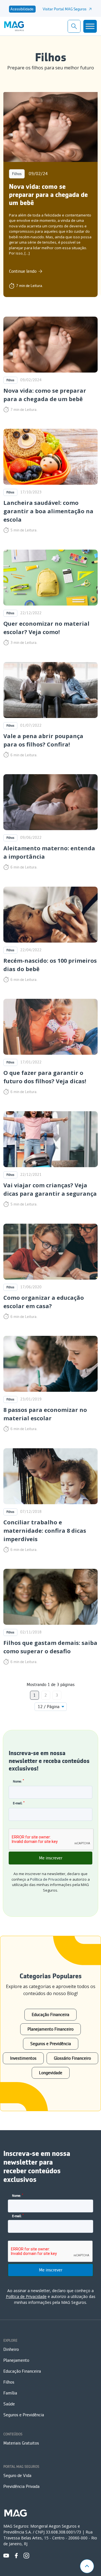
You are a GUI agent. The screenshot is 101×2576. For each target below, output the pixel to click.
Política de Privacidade (49, 1879)
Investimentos (23, 2058)
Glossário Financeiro (72, 2058)
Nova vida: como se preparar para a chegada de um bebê (48, 195)
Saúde (9, 2404)
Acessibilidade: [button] (22, 9)
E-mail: (19, 1803)
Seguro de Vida (17, 2476)
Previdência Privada (21, 2486)
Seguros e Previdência (51, 2044)
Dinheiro (11, 2349)
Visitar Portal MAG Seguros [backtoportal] (65, 9)
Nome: (19, 1781)
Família (10, 2393)
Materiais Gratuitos (21, 2443)
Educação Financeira (50, 2015)
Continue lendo (23, 271)
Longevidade (51, 2073)
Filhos (17, 174)
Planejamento (16, 2360)
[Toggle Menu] (90, 26)
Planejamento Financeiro (50, 2029)
